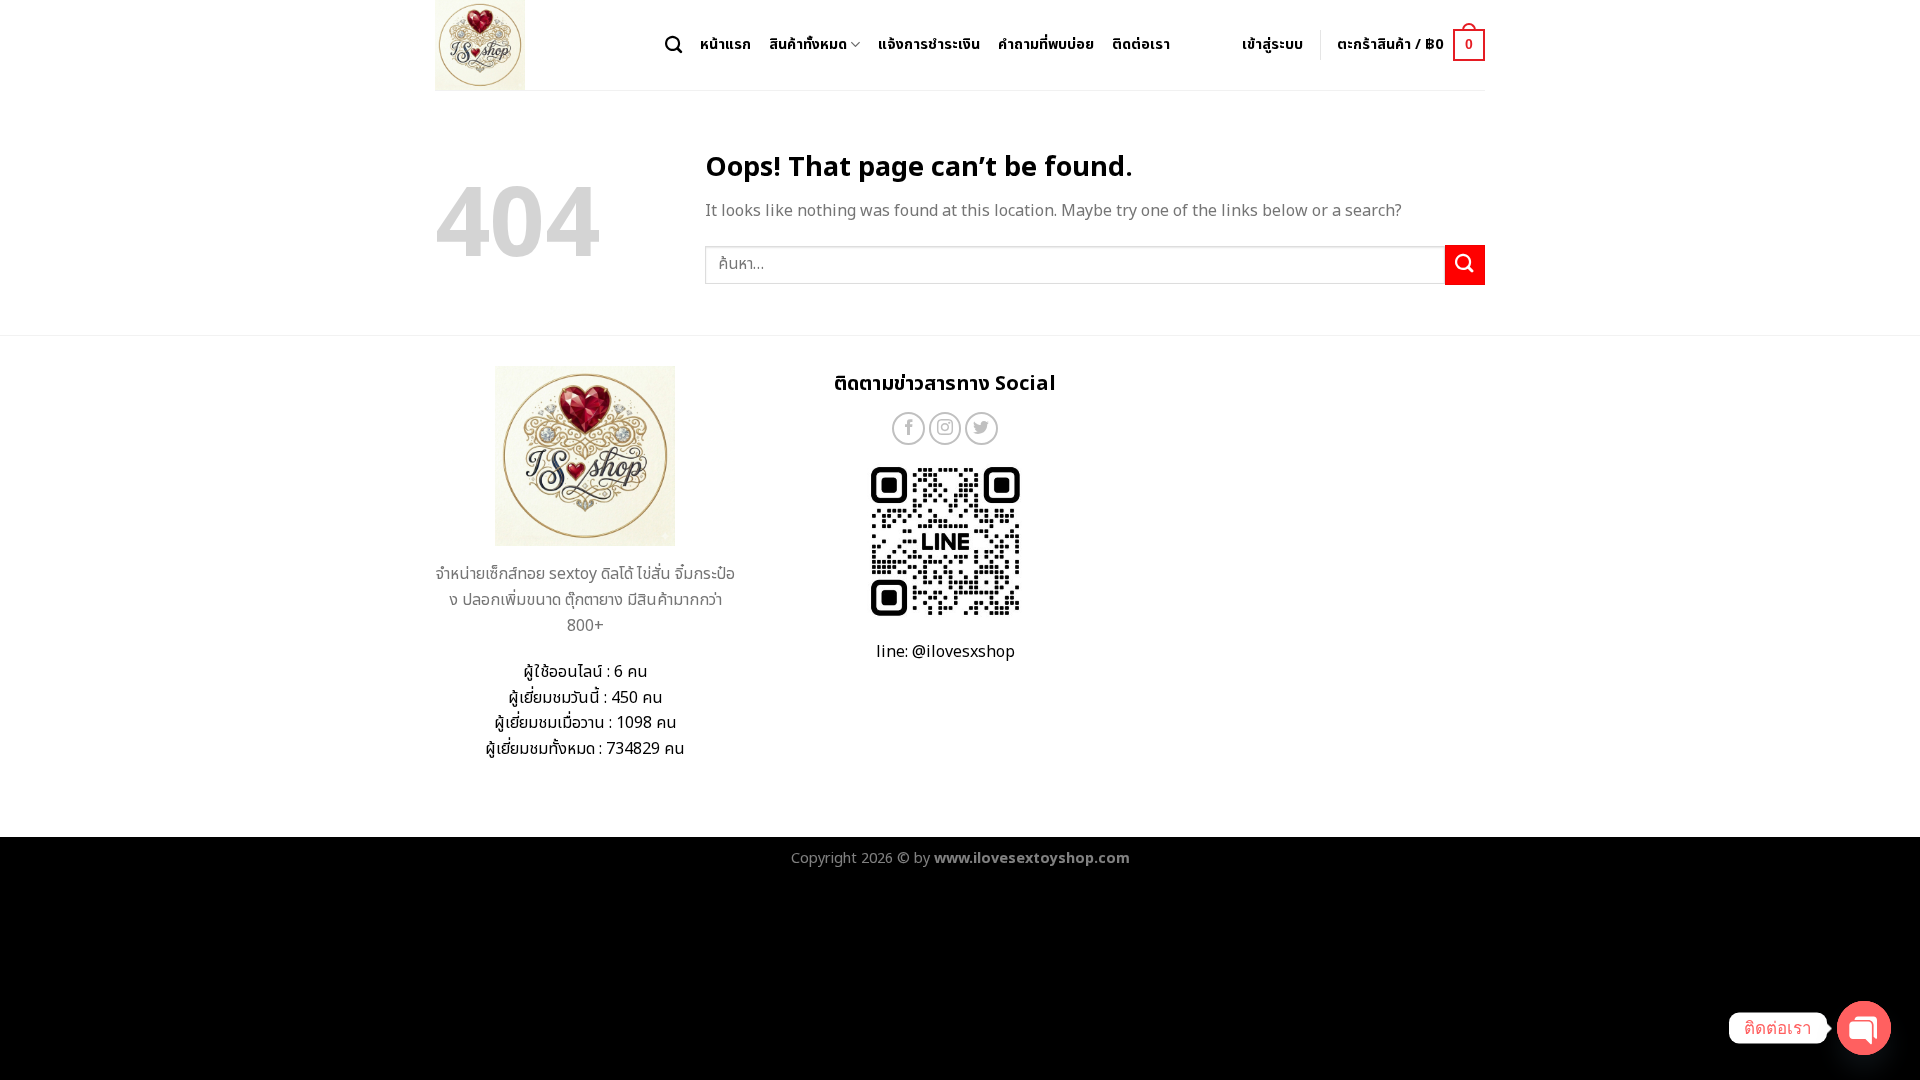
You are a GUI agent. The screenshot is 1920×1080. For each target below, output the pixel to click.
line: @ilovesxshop (945, 652)
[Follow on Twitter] (981, 428)
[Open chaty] (1864, 1028)
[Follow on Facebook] (908, 428)
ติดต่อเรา (1141, 44)
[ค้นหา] (673, 45)
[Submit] (1465, 264)
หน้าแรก (725, 44)
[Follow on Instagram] (945, 428)
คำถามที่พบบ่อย (1046, 44)
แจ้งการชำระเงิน (929, 44)
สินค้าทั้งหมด (808, 44)
